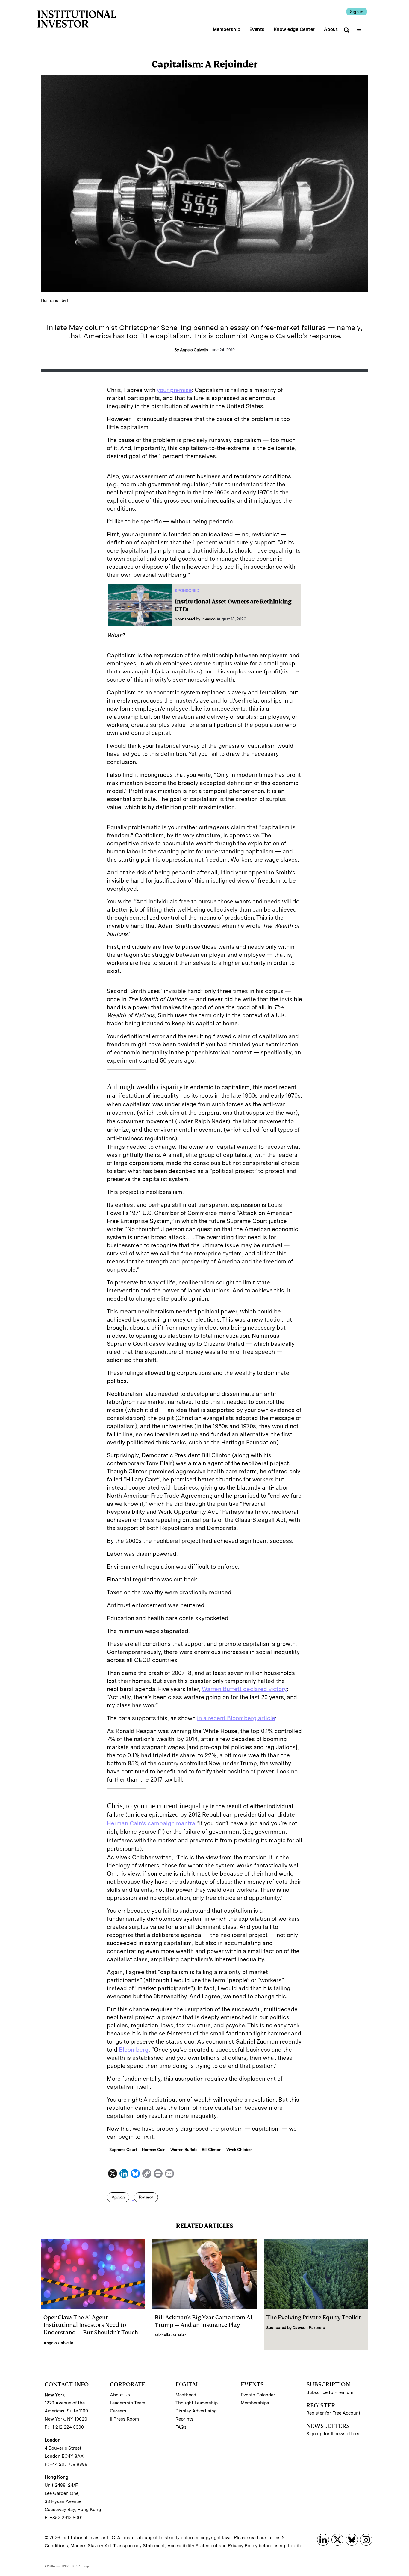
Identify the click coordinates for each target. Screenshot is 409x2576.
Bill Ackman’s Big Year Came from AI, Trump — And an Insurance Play (204, 2321)
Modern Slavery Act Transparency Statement (118, 2546)
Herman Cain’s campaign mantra (151, 1823)
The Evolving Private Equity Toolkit (314, 2317)
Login (87, 2566)
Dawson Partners (309, 2328)
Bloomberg (134, 2050)
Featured (146, 2197)
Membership (227, 29)
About (331, 29)
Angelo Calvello (58, 2343)
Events (257, 29)
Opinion (118, 2197)
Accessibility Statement (193, 2546)
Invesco (208, 619)
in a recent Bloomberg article (236, 1718)
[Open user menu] (360, 28)
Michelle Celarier (170, 2335)
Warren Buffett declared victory (244, 1689)
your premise (174, 390)
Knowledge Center (294, 29)
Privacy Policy (243, 2546)
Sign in (357, 12)
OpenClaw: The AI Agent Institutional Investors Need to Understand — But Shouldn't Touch (91, 2325)
